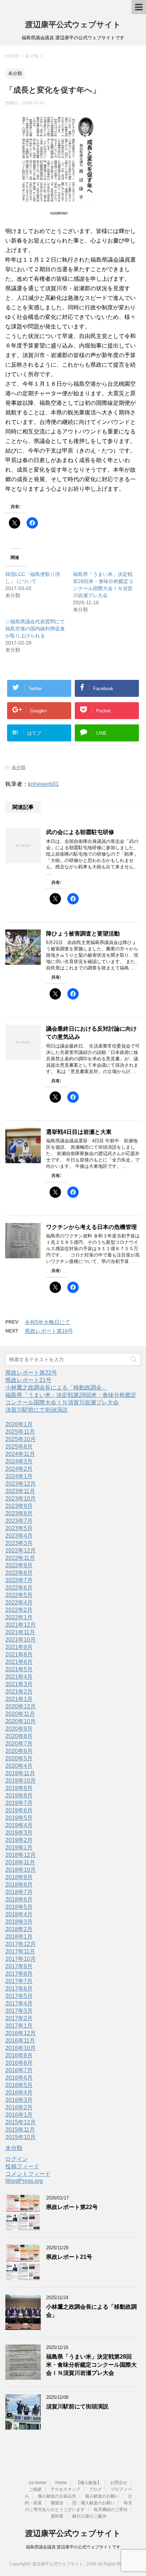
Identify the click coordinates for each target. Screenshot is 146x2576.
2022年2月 (19, 1610)
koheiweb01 (43, 784)
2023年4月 (19, 1536)
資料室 (57, 2516)
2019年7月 (19, 1803)
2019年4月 (19, 1825)
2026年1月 (19, 1424)
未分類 (19, 767)
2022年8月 (19, 1573)
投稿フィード (22, 2166)
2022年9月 (19, 1565)
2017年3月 (19, 2011)
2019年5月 (19, 1818)
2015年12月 (21, 2122)
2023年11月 (20, 1491)
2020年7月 (19, 1744)
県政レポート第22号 (31, 1373)
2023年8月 (19, 1513)
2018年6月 (19, 1899)
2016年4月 (19, 2093)
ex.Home (38, 2483)
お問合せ (119, 2483)
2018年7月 (19, 1892)
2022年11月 (20, 1558)
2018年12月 (21, 1855)
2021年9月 (19, 1647)
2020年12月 (21, 1706)
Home (61, 2483)
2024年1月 (19, 1476)
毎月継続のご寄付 (111, 2510)
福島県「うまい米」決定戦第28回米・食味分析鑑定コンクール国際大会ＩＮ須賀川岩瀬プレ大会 (91, 2365)
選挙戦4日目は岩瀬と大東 (79, 1132)
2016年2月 (19, 2107)
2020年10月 (21, 1721)
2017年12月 (21, 1944)
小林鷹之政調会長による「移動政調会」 (56, 1388)
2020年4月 (19, 1766)
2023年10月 (21, 1499)
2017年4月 (19, 2003)
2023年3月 (19, 1543)
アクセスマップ (65, 2489)
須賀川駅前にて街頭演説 (36, 1410)
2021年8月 (19, 1654)
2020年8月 (19, 1736)
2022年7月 (19, 1580)
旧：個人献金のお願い (94, 2503)
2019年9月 (19, 1788)
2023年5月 (19, 1528)
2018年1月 (19, 1937)
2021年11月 (20, 1632)
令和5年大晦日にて (47, 1322)
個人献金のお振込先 (57, 2496)
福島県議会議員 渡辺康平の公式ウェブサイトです (73, 2547)
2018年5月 (19, 1907)
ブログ (95, 2489)
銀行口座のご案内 (89, 2516)
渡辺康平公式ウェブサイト (73, 25)
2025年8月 (19, 1447)
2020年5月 (19, 1758)
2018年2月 (19, 1929)
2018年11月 (20, 1862)
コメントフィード (28, 2174)
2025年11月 (20, 1432)
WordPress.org (24, 2181)
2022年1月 (19, 1617)
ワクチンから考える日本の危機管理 (91, 1227)
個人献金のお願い (102, 2496)
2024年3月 (19, 1461)
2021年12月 (21, 1625)
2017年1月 (19, 2026)
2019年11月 (20, 1773)
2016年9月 (19, 2055)
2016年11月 (20, 2041)
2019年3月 (19, 1833)
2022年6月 (19, 1588)
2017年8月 (19, 1974)
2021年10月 (21, 1640)
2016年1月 (19, 2115)
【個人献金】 (89, 2483)
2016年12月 (21, 2033)
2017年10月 (21, 1959)
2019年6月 (19, 1810)
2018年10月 (21, 1870)
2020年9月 (19, 1729)
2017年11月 (20, 1951)
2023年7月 (19, 1521)
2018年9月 (19, 1877)
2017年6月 (19, 1989)
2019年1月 (19, 1848)
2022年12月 (21, 1551)
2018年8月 (19, 1885)
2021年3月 (19, 1684)
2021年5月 (19, 1669)
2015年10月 (21, 2137)
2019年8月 (19, 1796)
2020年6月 (19, 1751)
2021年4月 (19, 1677)
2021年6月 (19, 1662)
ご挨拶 (35, 2489)
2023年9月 (19, 1506)
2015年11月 (20, 2130)
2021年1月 (19, 1699)
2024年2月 (19, 1469)
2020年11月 (20, 1714)
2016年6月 (19, 2078)
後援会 (57, 2503)
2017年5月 (19, 1996)
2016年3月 (19, 2100)
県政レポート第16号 (49, 1331)
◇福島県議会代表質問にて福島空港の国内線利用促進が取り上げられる (35, 629)
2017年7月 (19, 1981)
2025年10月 (21, 1439)
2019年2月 (19, 1840)
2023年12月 (21, 1484)
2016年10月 (21, 2048)
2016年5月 (19, 2085)
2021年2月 (19, 1692)
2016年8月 (19, 2063)
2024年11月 (20, 1454)
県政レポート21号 (28, 1380)
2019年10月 (21, 1781)
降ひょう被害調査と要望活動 (83, 934)
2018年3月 (19, 1922)
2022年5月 (19, 1595)
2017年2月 (19, 2018)
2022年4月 (19, 1602)
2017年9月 (19, 1966)
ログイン (17, 2159)
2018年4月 (19, 1914)
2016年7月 (19, 2070)
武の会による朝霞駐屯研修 (80, 832)
